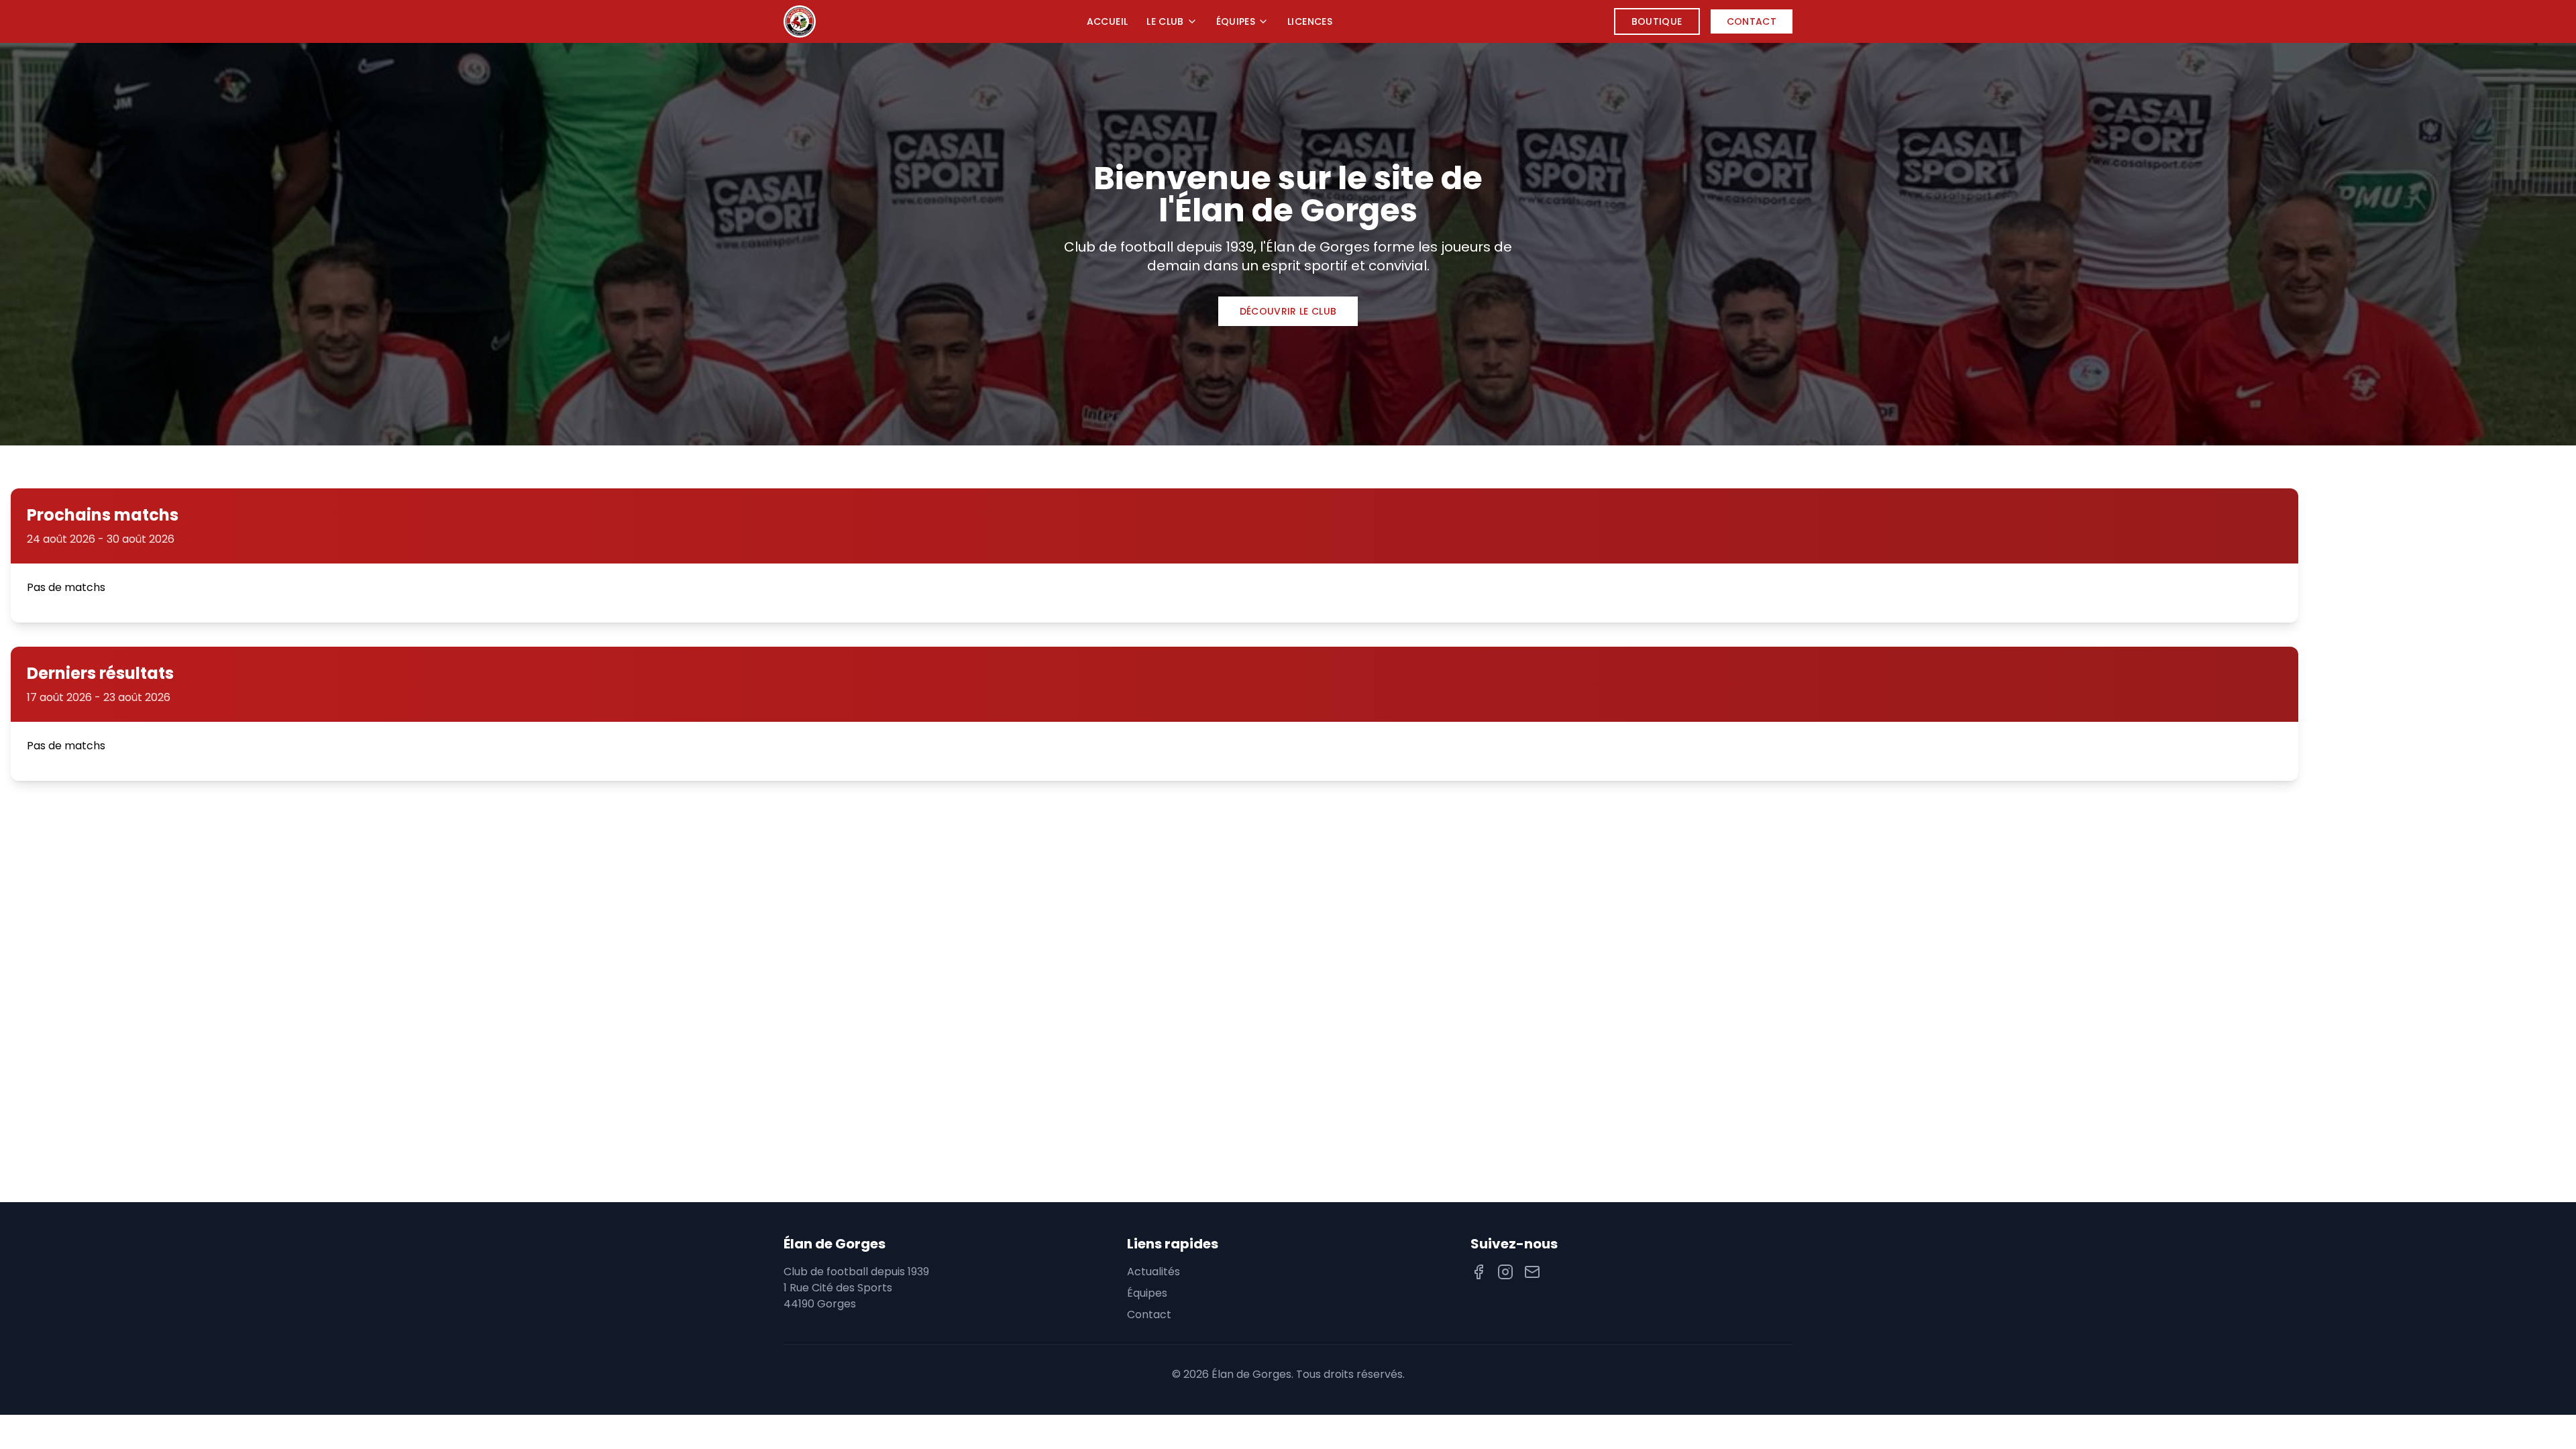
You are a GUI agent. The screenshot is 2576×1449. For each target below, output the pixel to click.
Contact (1752, 21)
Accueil (1107, 21)
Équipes (1236, 21)
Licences (1310, 21)
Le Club (1165, 21)
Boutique (1657, 21)
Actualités (1153, 1272)
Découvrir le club (1288, 311)
